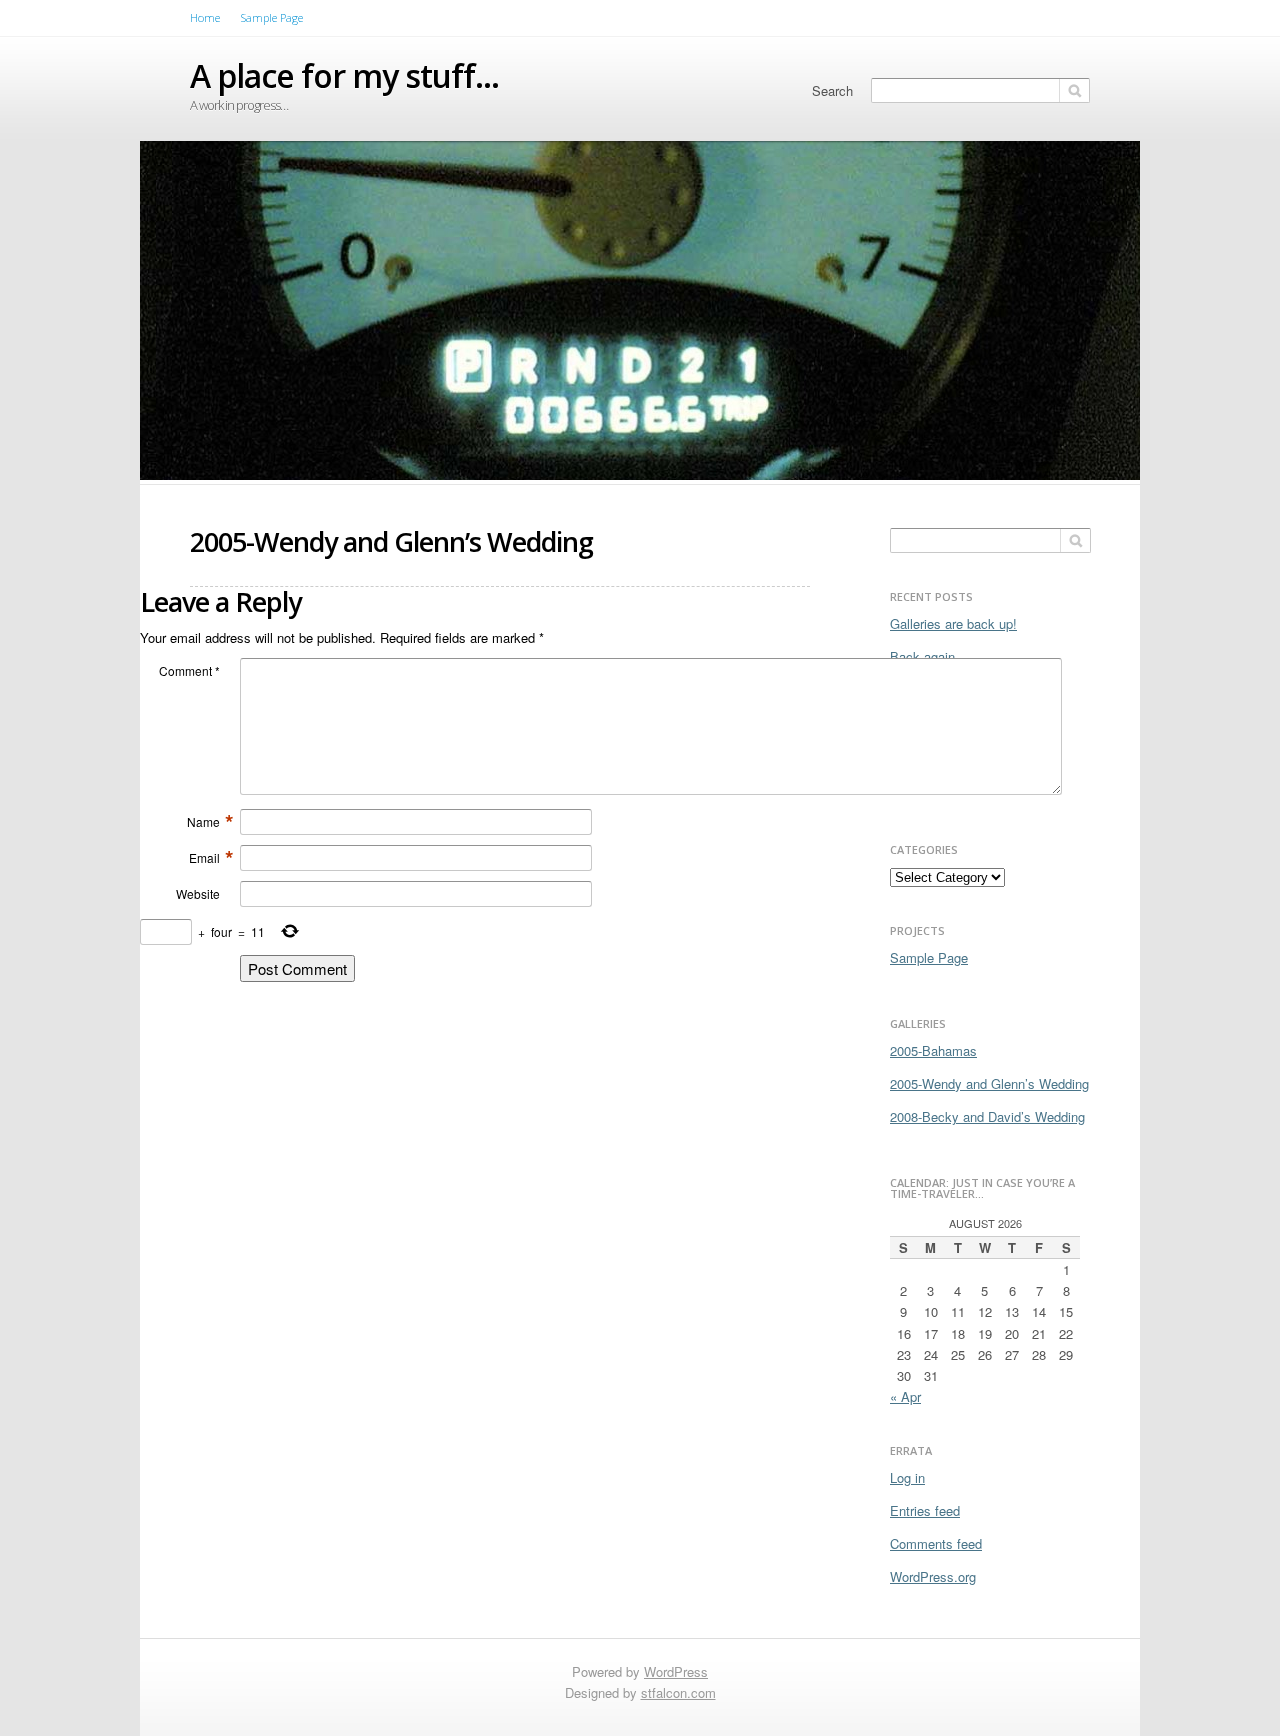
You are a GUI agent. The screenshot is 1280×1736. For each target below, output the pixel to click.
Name (210, 822)
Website (198, 893)
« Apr (905, 1396)
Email (211, 858)
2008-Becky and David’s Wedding (987, 1116)
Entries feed (925, 1510)
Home (205, 17)
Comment (189, 670)
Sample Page (272, 17)
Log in (907, 1477)
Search (832, 90)
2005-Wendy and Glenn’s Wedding (989, 1083)
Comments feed (936, 1543)
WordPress (676, 1671)
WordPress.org (933, 1576)
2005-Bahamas (933, 1050)
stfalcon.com (678, 1692)
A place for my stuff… (344, 75)
